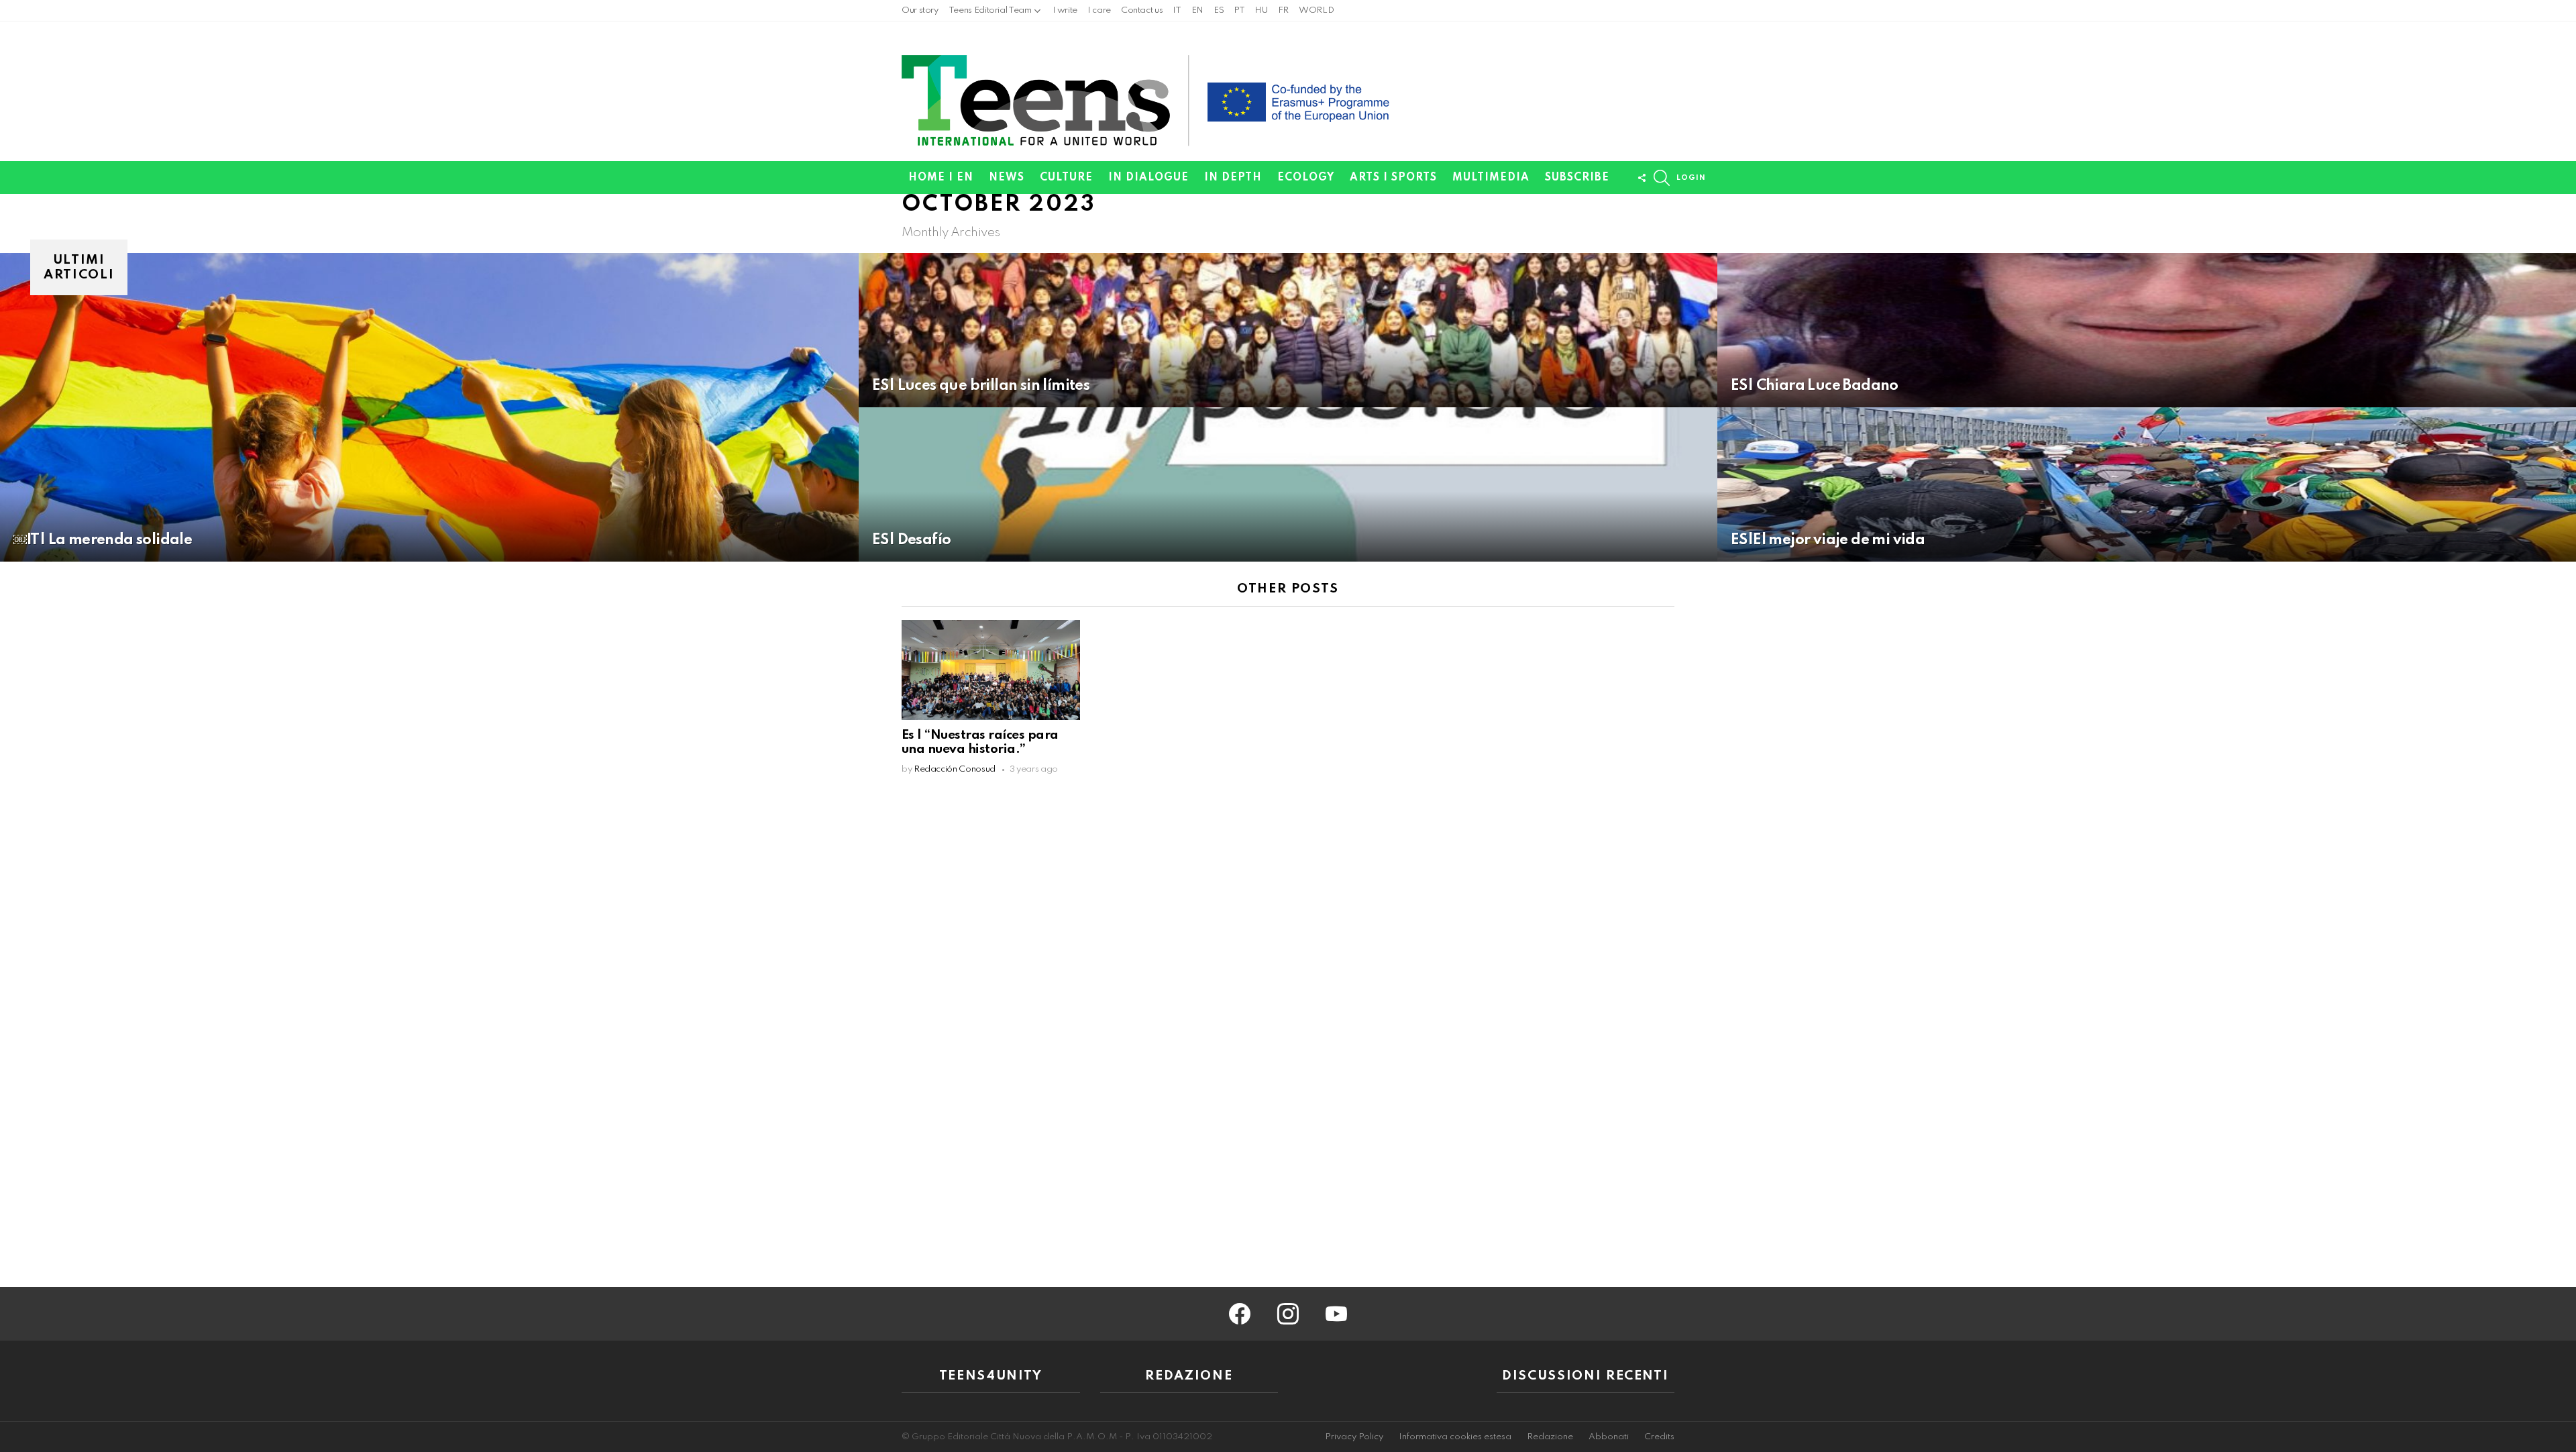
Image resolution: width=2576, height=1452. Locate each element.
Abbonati (1609, 1437)
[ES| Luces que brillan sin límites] (1288, 330)
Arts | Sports (1393, 178)
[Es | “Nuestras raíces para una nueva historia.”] (991, 670)
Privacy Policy (1354, 1437)
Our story (920, 10)
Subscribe (1577, 178)
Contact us (1142, 10)
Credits (1659, 1437)
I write (1065, 10)
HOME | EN (941, 178)
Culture (1066, 178)
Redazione (1550, 1437)
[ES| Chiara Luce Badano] (2147, 330)
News (1007, 178)
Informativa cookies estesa (1455, 1437)
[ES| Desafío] (1288, 484)
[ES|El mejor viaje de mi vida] (2147, 484)
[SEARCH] (1662, 178)
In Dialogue (1148, 178)
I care (1099, 10)
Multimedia (1491, 178)
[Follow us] (1642, 178)
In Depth (1233, 178)
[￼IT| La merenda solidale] (429, 407)
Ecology (1306, 178)
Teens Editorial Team (990, 10)
